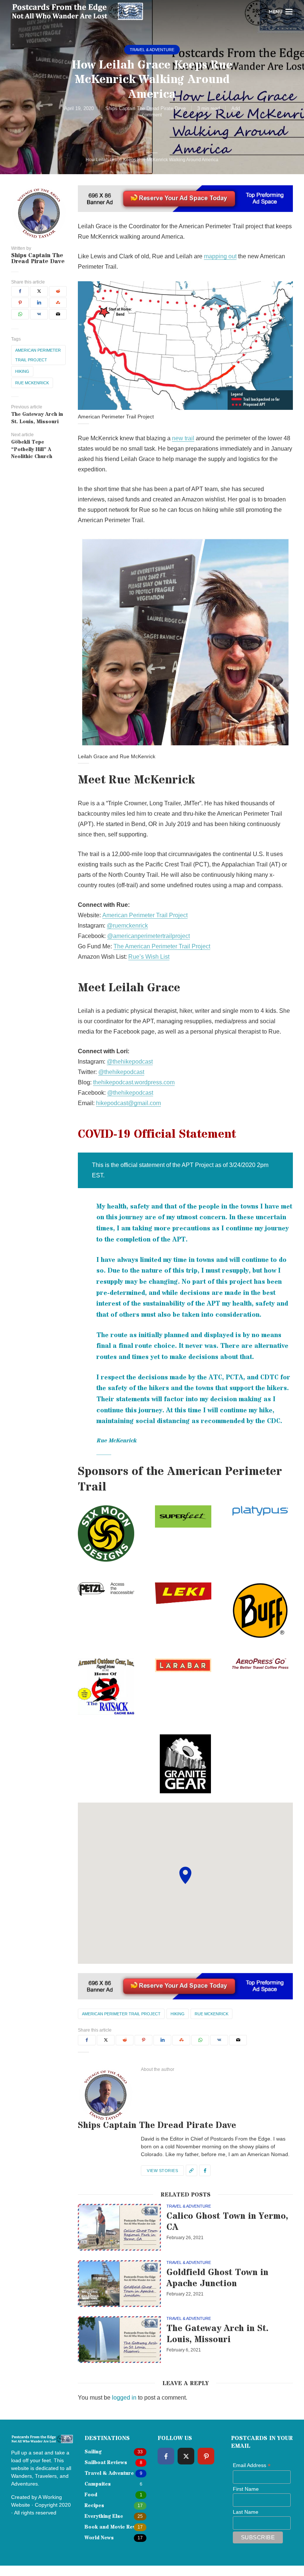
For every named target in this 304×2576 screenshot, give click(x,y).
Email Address (252, 2466)
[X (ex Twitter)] (186, 2456)
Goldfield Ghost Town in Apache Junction (217, 2278)
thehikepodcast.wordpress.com (134, 1082)
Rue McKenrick (32, 383)
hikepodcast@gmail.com (128, 1103)
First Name (246, 2489)
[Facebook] (166, 2456)
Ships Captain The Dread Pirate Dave (146, 108)
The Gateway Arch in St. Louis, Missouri (217, 2334)
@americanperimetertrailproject (148, 936)
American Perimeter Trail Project (38, 355)
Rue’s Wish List (149, 957)
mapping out (220, 256)
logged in (124, 2398)
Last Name (246, 2512)
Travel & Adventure (152, 50)
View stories (162, 2171)
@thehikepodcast (130, 1062)
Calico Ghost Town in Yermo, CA (227, 2222)
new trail (183, 438)
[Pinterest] (206, 2456)
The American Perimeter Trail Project (162, 946)
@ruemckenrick (127, 926)
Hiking (22, 371)
